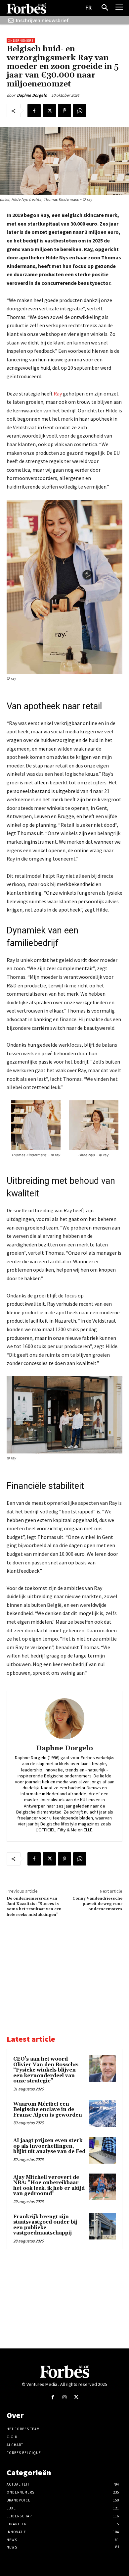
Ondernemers (21, 41)
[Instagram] (64, 2397)
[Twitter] (49, 111)
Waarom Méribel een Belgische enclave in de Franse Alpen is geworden (48, 2110)
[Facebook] (34, 111)
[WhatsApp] (80, 111)
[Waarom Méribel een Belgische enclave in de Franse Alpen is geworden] (102, 2114)
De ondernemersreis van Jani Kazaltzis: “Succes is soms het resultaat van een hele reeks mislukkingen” (34, 1907)
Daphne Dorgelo (32, 95)
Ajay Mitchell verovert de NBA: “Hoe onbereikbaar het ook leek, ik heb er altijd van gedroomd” (49, 2186)
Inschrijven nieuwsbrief (42, 20)
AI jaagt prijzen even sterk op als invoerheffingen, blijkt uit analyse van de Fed (49, 2146)
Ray (58, 394)
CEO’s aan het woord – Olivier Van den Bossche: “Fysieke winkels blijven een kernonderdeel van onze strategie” (46, 2070)
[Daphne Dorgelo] (64, 1719)
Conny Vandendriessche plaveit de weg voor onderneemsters (97, 1904)
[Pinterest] (64, 111)
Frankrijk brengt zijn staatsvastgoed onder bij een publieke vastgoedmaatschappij (45, 2225)
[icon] (11, 20)
